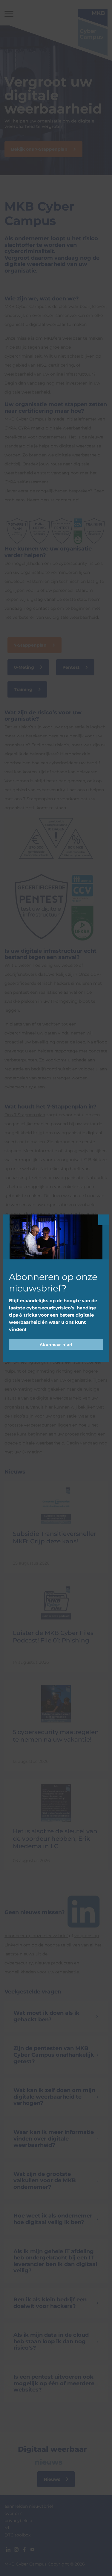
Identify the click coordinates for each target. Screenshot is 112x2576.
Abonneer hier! (56, 1344)
